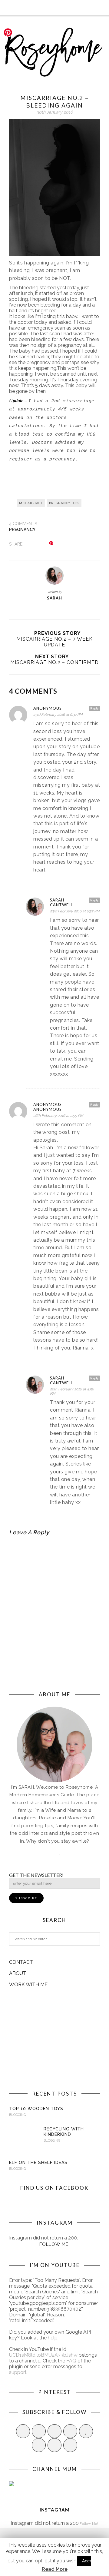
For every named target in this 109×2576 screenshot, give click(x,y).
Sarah (54, 598)
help (53, 2338)
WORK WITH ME (28, 1985)
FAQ (71, 2361)
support (18, 2372)
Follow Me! (55, 2244)
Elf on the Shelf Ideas (38, 2163)
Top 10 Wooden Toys (36, 2109)
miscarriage (31, 503)
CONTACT (21, 1962)
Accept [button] (89, 2561)
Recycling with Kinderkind (64, 2132)
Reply (94, 708)
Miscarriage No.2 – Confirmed (54, 662)
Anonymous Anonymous (48, 1107)
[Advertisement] (54, 2039)
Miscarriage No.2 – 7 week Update (54, 642)
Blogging (17, 2115)
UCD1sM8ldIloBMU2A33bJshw (43, 2355)
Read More (55, 2569)
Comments (23, 524)
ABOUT (18, 1973)
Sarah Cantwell (61, 902)
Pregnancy (22, 529)
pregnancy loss (64, 503)
